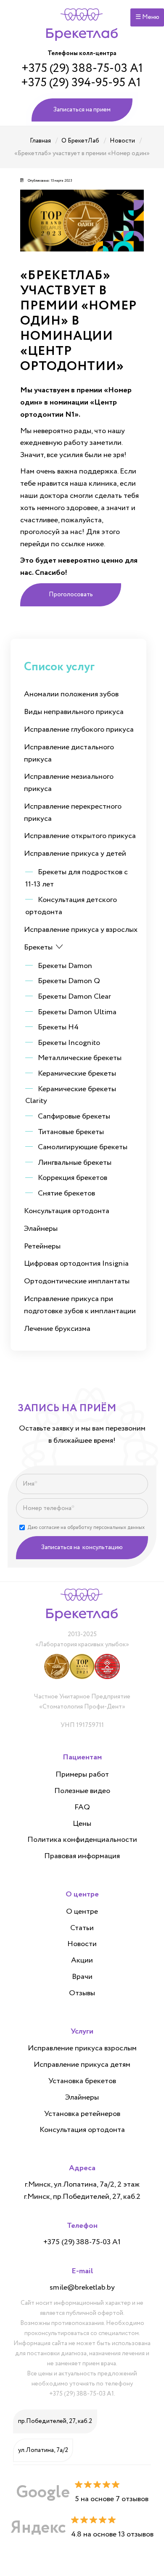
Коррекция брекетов (73, 1178)
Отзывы (82, 1994)
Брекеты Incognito (69, 1043)
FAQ (82, 1808)
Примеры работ (82, 1775)
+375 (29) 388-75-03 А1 (82, 69)
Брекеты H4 (58, 1027)
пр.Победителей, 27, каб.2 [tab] (55, 2421)
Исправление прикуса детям (82, 2065)
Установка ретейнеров (82, 2114)
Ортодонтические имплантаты (77, 1281)
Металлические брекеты (80, 1058)
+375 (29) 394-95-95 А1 (81, 83)
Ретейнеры (42, 1246)
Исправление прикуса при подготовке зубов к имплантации (80, 1305)
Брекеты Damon (65, 966)
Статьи (82, 1928)
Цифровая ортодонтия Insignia (76, 1264)
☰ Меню (147, 17)
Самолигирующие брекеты (83, 1147)
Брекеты (38, 947)
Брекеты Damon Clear (74, 997)
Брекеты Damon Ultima (77, 1012)
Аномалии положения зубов (71, 694)
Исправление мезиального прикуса (69, 783)
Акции (82, 1961)
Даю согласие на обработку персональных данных (86, 1527)
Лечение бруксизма (57, 1329)
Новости (82, 1944)
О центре (82, 1912)
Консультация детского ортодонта (71, 906)
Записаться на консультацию (82, 1547)
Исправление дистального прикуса (69, 753)
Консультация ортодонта (67, 1211)
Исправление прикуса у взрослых (81, 930)
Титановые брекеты (71, 1132)
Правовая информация (82, 1857)
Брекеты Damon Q (69, 981)
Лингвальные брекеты (75, 1163)
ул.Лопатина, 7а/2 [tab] (43, 2450)
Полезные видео (82, 1791)
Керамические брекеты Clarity (71, 1095)
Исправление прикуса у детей (75, 854)
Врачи (82, 1977)
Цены (82, 1824)
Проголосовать (71, 595)
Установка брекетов (82, 2081)
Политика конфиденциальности (82, 1840)
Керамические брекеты (77, 1074)
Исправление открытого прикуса (80, 836)
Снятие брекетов (66, 1193)
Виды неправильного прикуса (74, 712)
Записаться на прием (82, 110)
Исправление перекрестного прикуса (73, 813)
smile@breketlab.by (82, 2288)
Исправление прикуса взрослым (82, 2049)
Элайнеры (41, 1229)
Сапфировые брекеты (74, 1116)
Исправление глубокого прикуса (79, 730)
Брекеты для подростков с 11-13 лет (77, 878)
